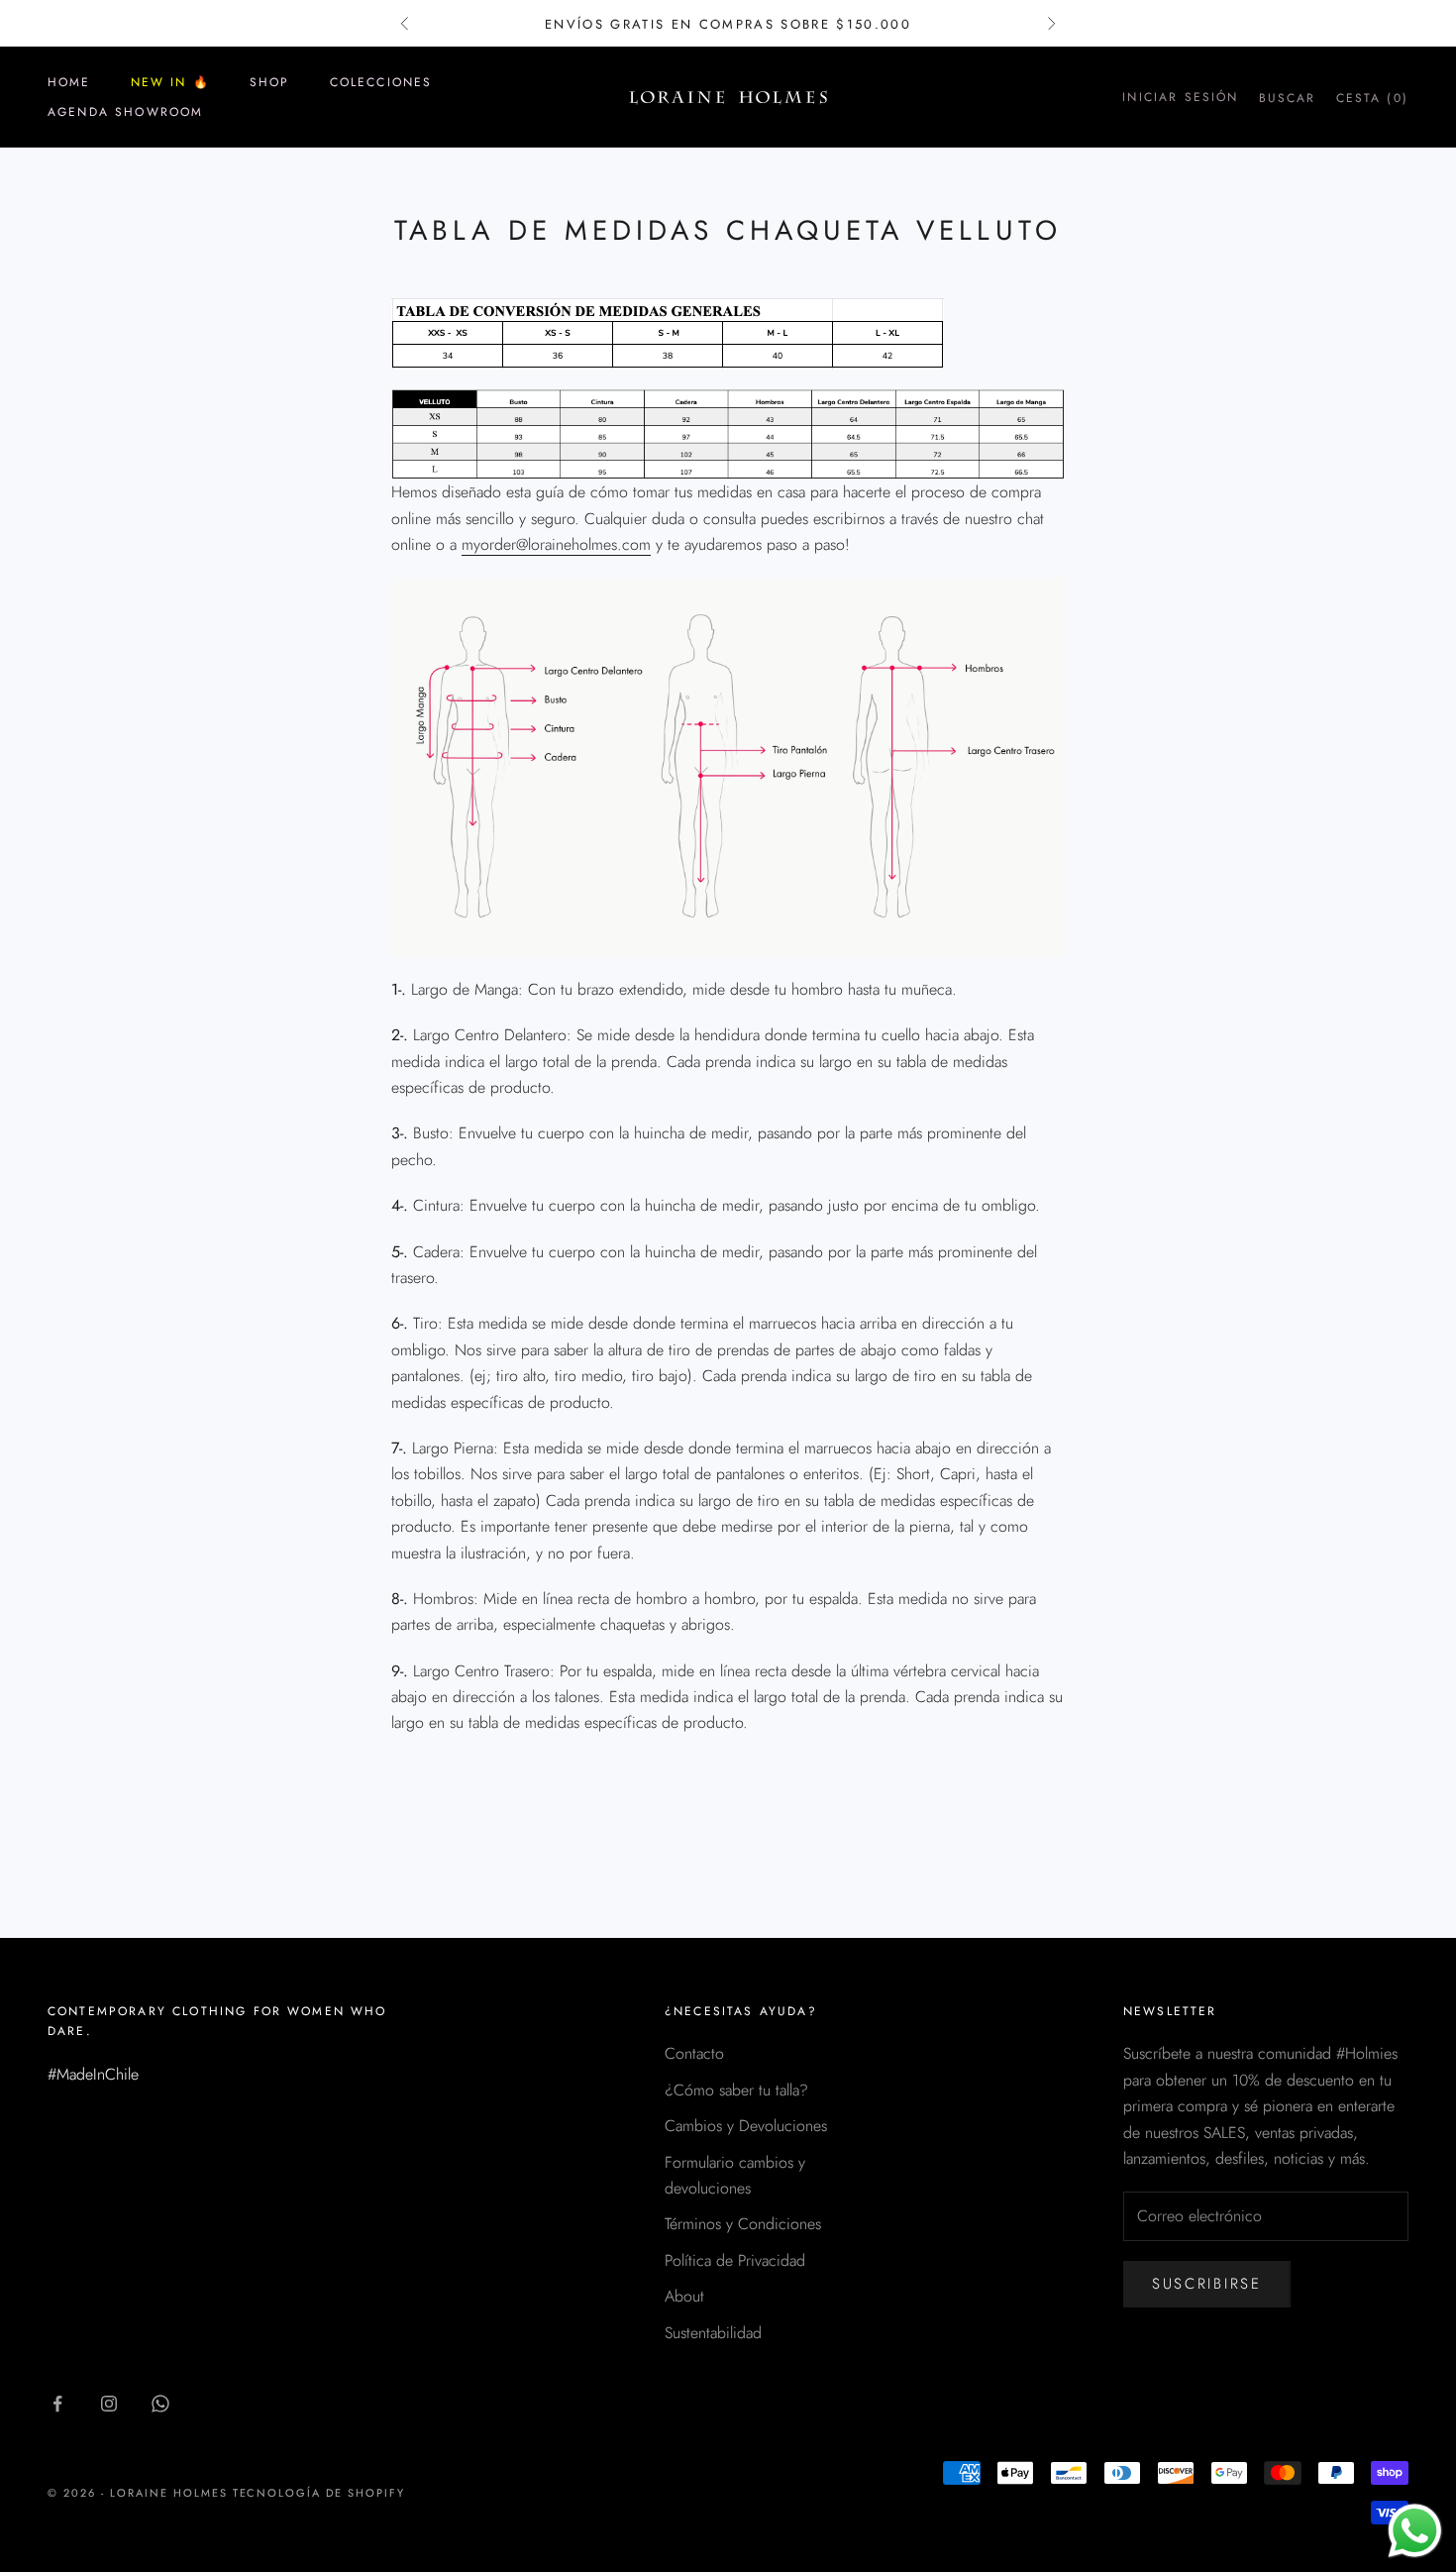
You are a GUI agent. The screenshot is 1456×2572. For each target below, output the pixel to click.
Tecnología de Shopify (319, 2493)
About (684, 2296)
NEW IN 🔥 (170, 82)
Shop (270, 82)
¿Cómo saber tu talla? (736, 2090)
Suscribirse (1207, 2284)
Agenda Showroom (125, 112)
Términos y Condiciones (743, 2224)
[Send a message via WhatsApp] (1415, 2531)
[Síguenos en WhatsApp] (160, 2404)
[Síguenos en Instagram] (109, 2404)
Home (69, 82)
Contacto (694, 2053)
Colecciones (381, 82)
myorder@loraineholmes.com (556, 544)
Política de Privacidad (735, 2260)
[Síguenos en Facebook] (57, 2404)
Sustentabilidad (713, 2333)
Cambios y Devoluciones (746, 2126)
